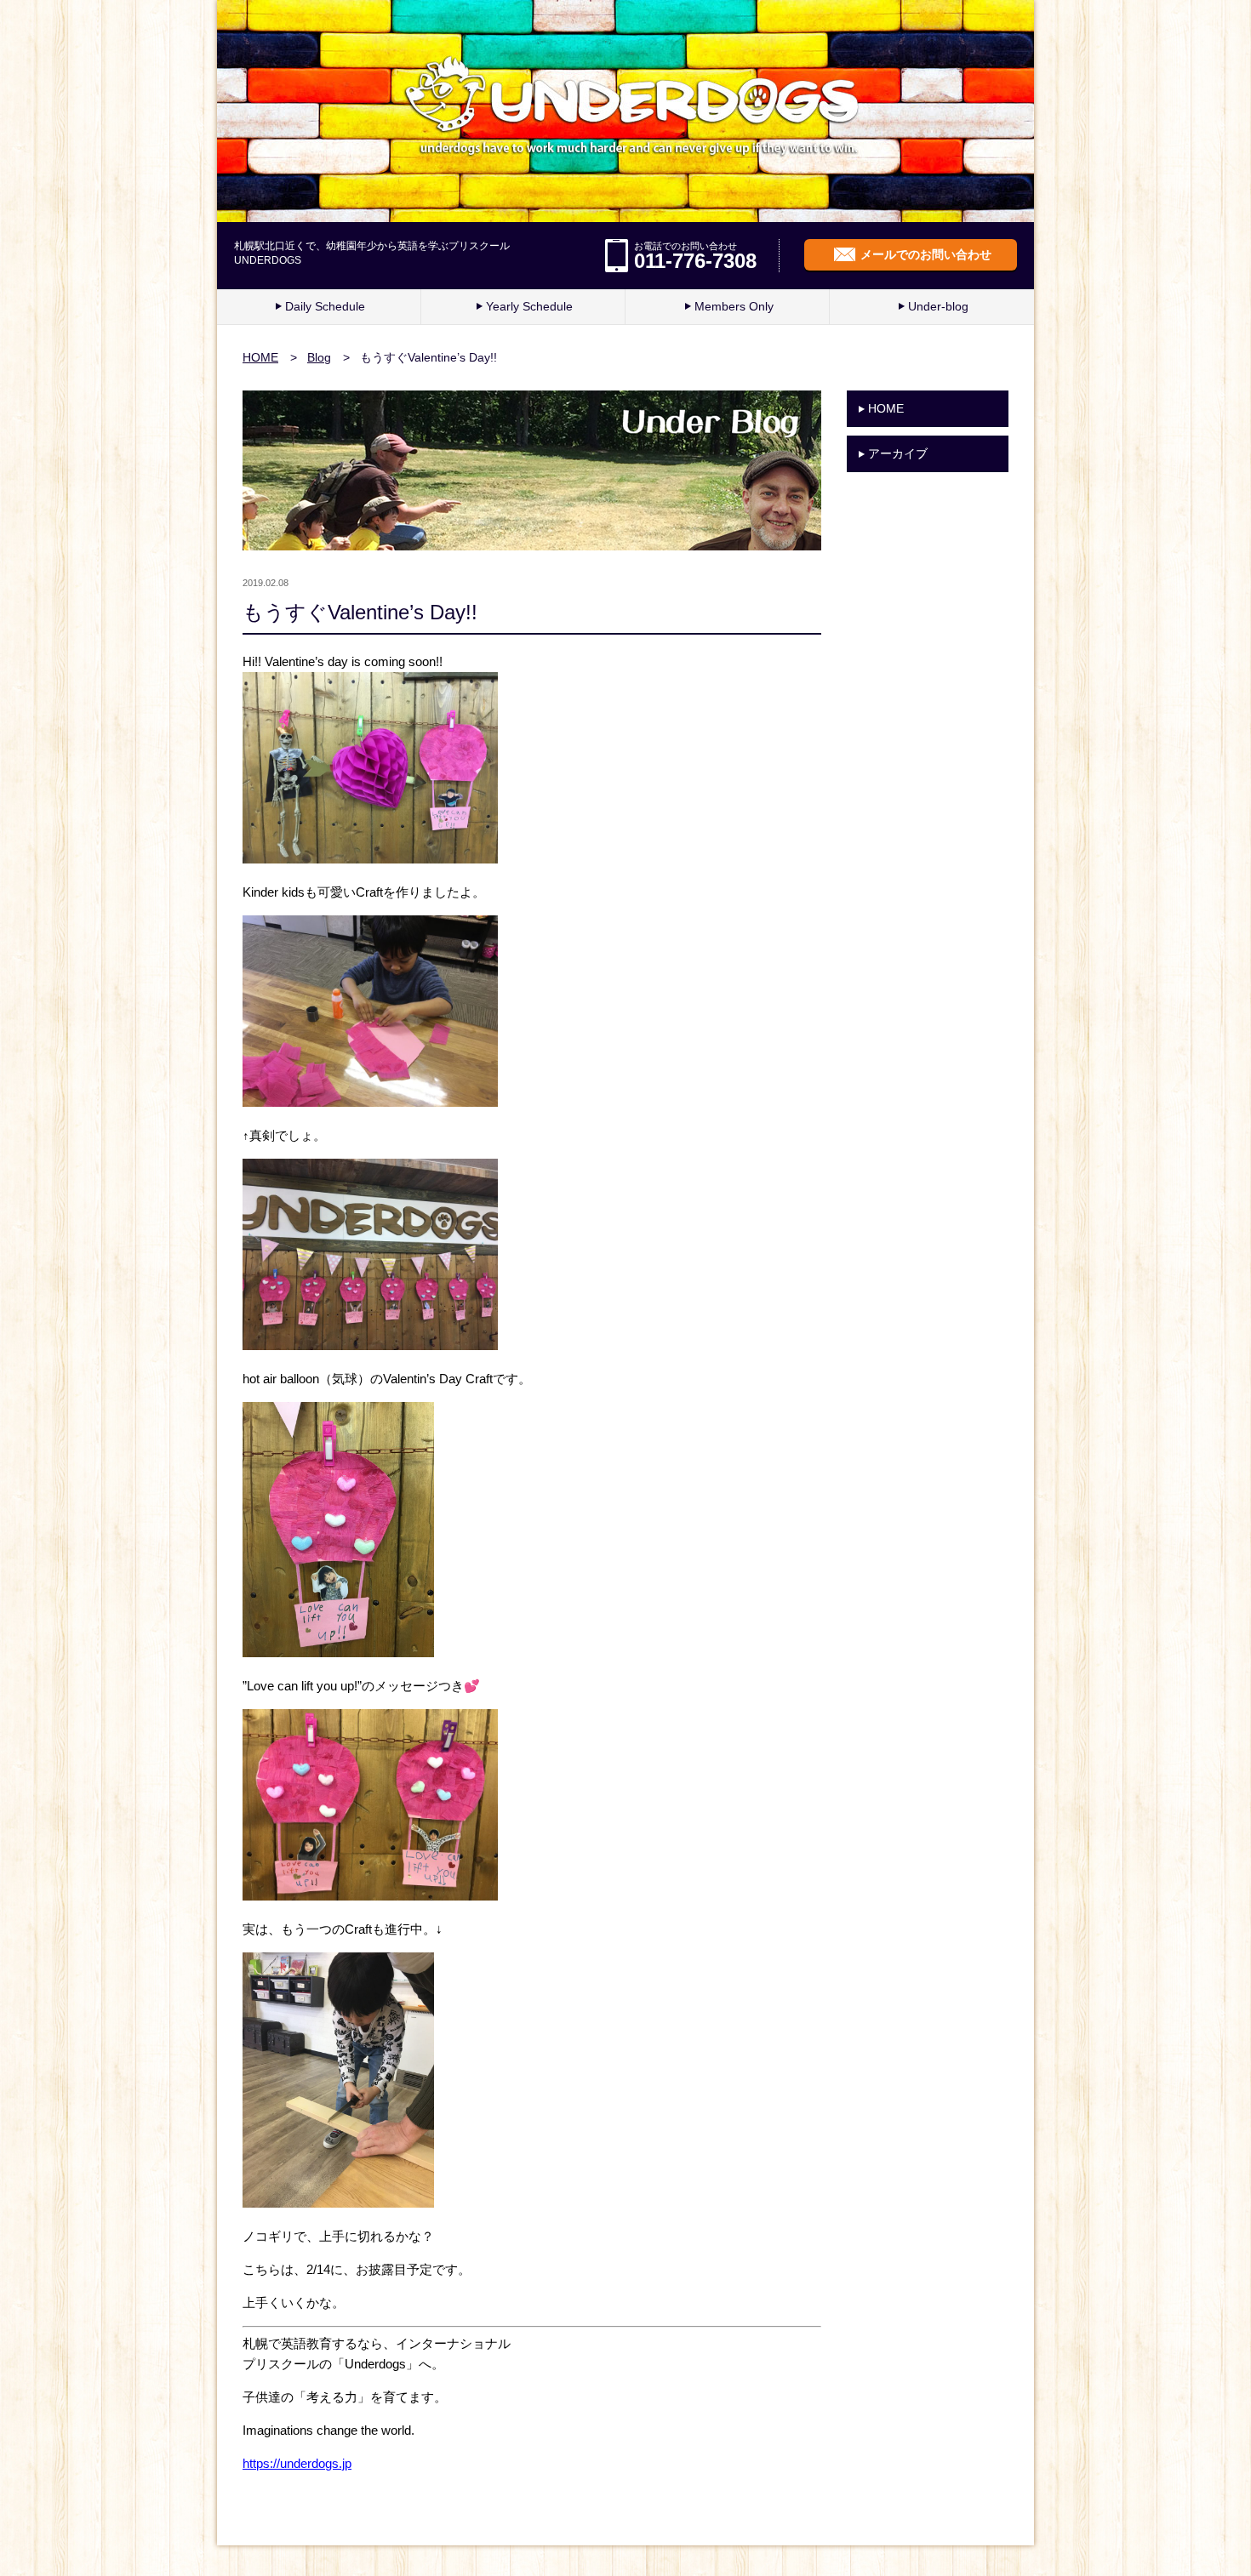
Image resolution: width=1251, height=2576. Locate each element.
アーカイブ (898, 453)
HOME (260, 357)
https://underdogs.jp (297, 2463)
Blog (319, 357)
